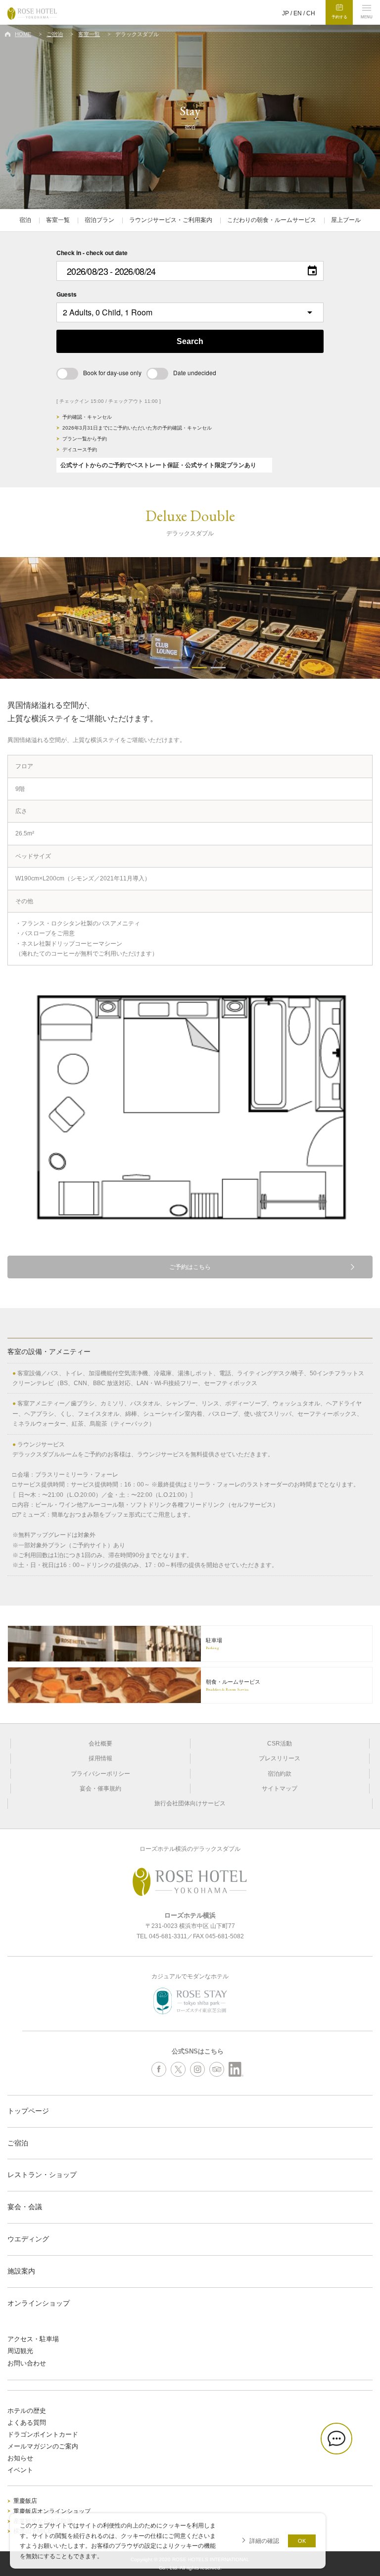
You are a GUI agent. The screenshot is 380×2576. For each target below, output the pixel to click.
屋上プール (346, 220)
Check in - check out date (92, 253)
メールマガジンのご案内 (43, 2446)
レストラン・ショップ (42, 2175)
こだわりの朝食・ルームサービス (272, 220)
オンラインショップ (39, 2303)
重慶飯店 (25, 2501)
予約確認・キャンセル (87, 417)
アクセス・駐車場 (33, 2339)
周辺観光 (20, 2351)
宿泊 (25, 220)
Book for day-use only (112, 372)
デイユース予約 (80, 450)
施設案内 (21, 2271)
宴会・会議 (25, 2207)
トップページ (28, 2111)
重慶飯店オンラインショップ (52, 2511)
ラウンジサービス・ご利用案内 (171, 220)
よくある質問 (27, 2423)
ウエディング (28, 2239)
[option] (190, 618)
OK (302, 2541)
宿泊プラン (99, 220)
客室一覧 (89, 34)
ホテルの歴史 (27, 2411)
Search (190, 341)
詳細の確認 (264, 2541)
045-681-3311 (168, 1936)
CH (311, 13)
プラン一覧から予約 (85, 439)
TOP (370, 2539)
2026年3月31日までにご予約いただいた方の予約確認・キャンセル (137, 428)
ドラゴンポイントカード (43, 2434)
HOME (23, 34)
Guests (67, 294)
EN (298, 13)
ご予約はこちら (190, 1267)
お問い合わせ (27, 2363)
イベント (20, 2470)
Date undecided (195, 372)
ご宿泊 (55, 34)
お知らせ (20, 2458)
